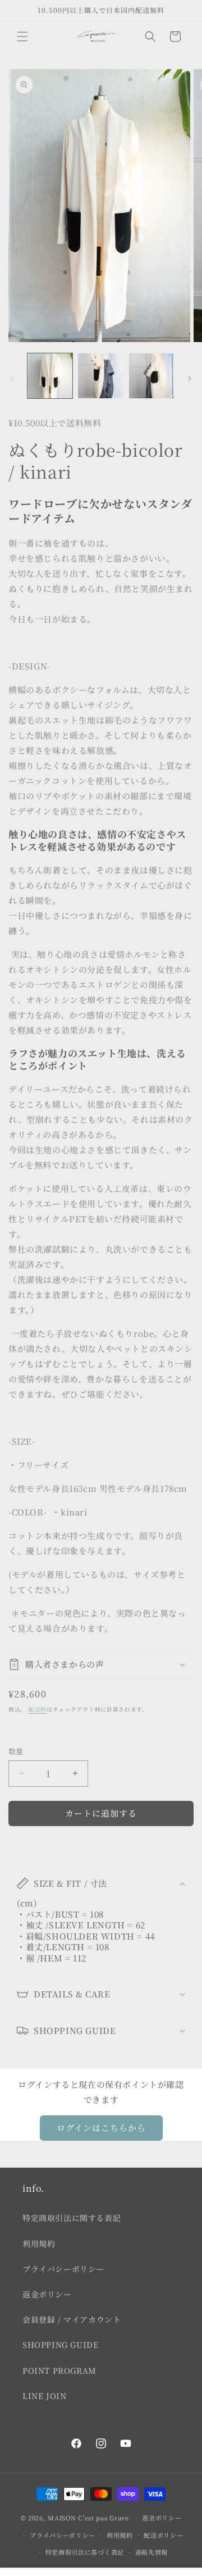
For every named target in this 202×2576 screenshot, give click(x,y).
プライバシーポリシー (63, 2269)
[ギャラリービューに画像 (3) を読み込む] (151, 376)
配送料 (38, 1709)
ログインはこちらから (101, 2127)
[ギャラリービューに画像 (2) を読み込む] (100, 376)
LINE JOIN (44, 2396)
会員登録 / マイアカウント (72, 2319)
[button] (22, 37)
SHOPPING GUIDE (60, 2345)
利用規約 (39, 2243)
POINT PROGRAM (59, 2370)
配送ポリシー (163, 2535)
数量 (16, 1751)
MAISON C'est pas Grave (88, 2518)
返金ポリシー (47, 2294)
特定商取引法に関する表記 (72, 2218)
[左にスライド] (12, 379)
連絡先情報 (152, 2552)
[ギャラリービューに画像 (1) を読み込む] (50, 376)
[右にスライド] (190, 379)
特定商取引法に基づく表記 (85, 2552)
